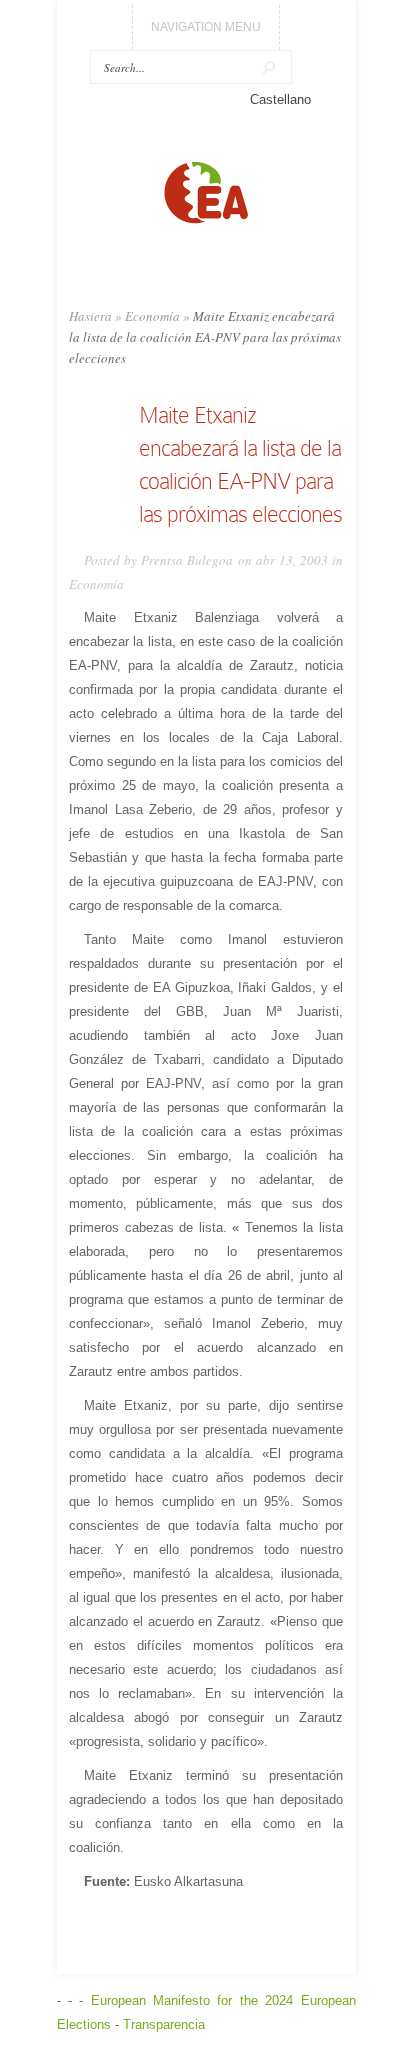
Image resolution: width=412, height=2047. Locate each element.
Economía (152, 316)
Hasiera (90, 316)
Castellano (280, 99)
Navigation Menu (206, 27)
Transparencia (164, 2024)
